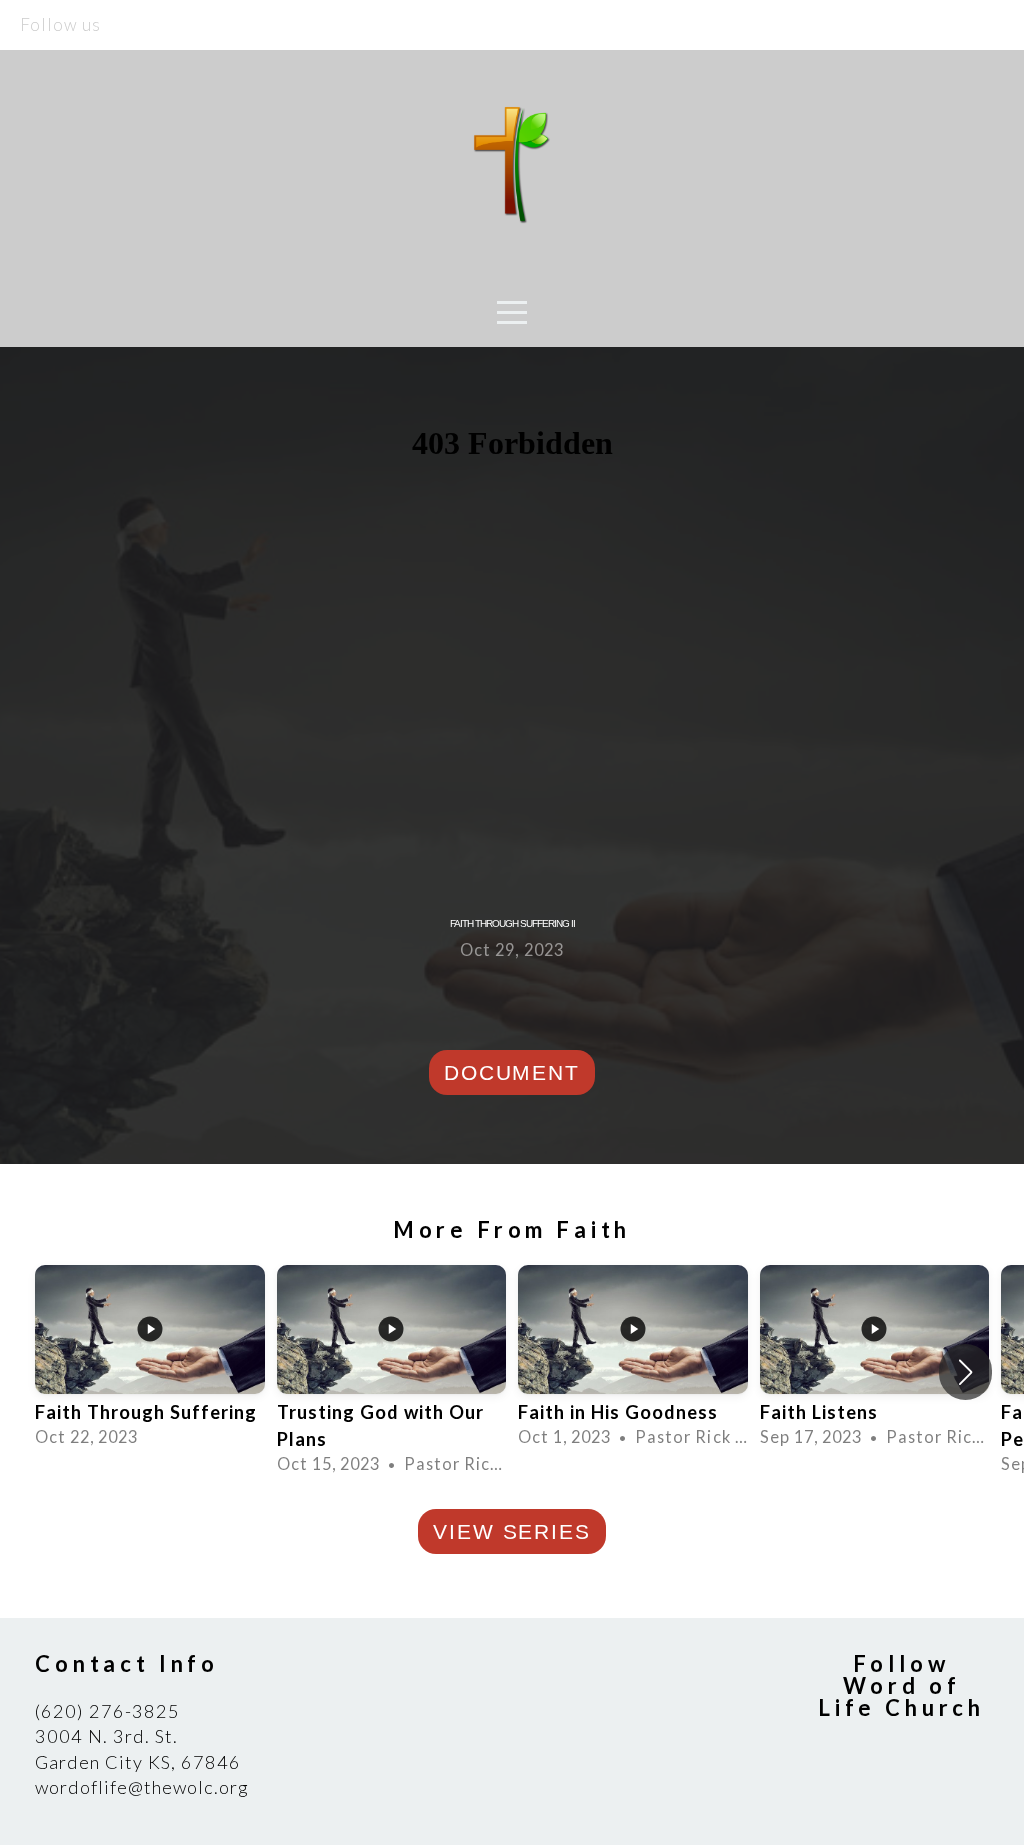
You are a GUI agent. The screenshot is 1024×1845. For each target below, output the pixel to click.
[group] (150, 1358)
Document (512, 1072)
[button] (965, 1372)
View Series (512, 1531)
